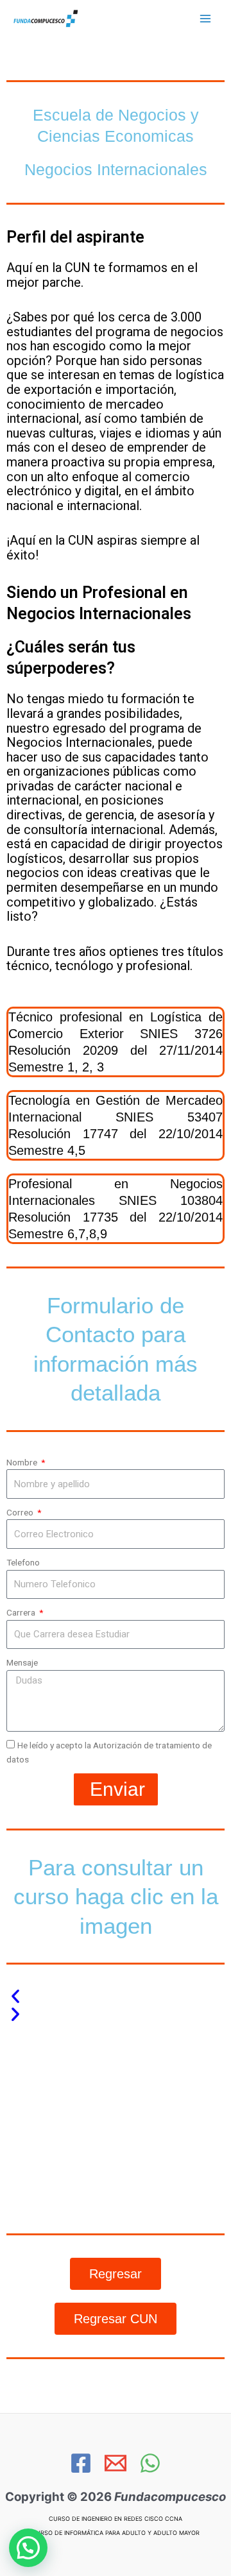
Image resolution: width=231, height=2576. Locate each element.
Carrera (22, 1612)
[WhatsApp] (150, 2463)
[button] (116, 1996)
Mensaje (22, 1662)
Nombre (23, 1462)
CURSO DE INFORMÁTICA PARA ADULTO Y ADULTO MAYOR (116, 2533)
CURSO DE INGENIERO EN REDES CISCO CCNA (116, 2519)
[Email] (116, 2463)
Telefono (23, 1562)
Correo (21, 1512)
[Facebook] (81, 2463)
